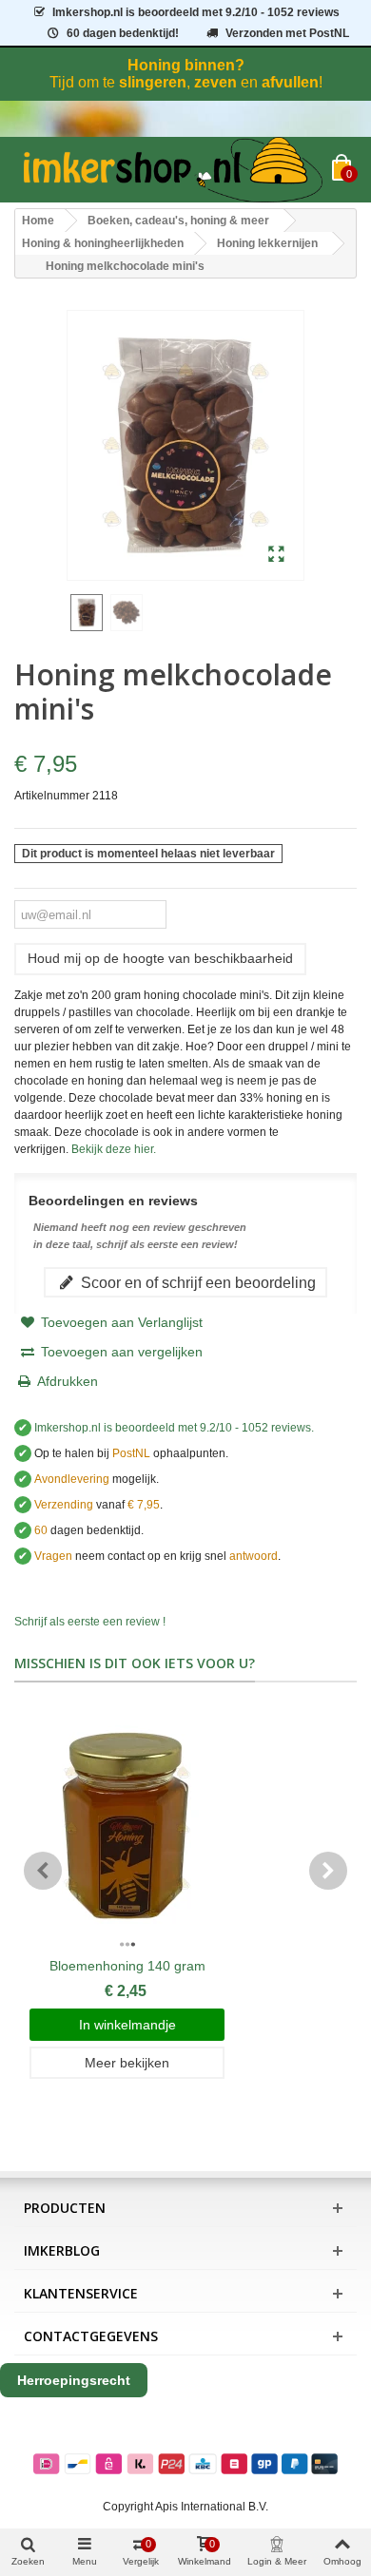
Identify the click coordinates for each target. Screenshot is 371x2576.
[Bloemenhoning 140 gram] (127, 1829)
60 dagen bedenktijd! (123, 33)
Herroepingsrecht (74, 2380)
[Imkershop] (173, 170)
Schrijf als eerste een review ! (90, 1622)
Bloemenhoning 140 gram (127, 1966)
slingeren (153, 82)
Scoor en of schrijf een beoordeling (196, 1282)
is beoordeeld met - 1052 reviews (196, 12)
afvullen (290, 82)
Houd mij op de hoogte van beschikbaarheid (160, 958)
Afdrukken (68, 1381)
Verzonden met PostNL (287, 33)
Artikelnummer (52, 796)
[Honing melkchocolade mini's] (276, 555)
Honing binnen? (186, 65)
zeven (215, 82)
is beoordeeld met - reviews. (174, 1428)
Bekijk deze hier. (114, 1149)
